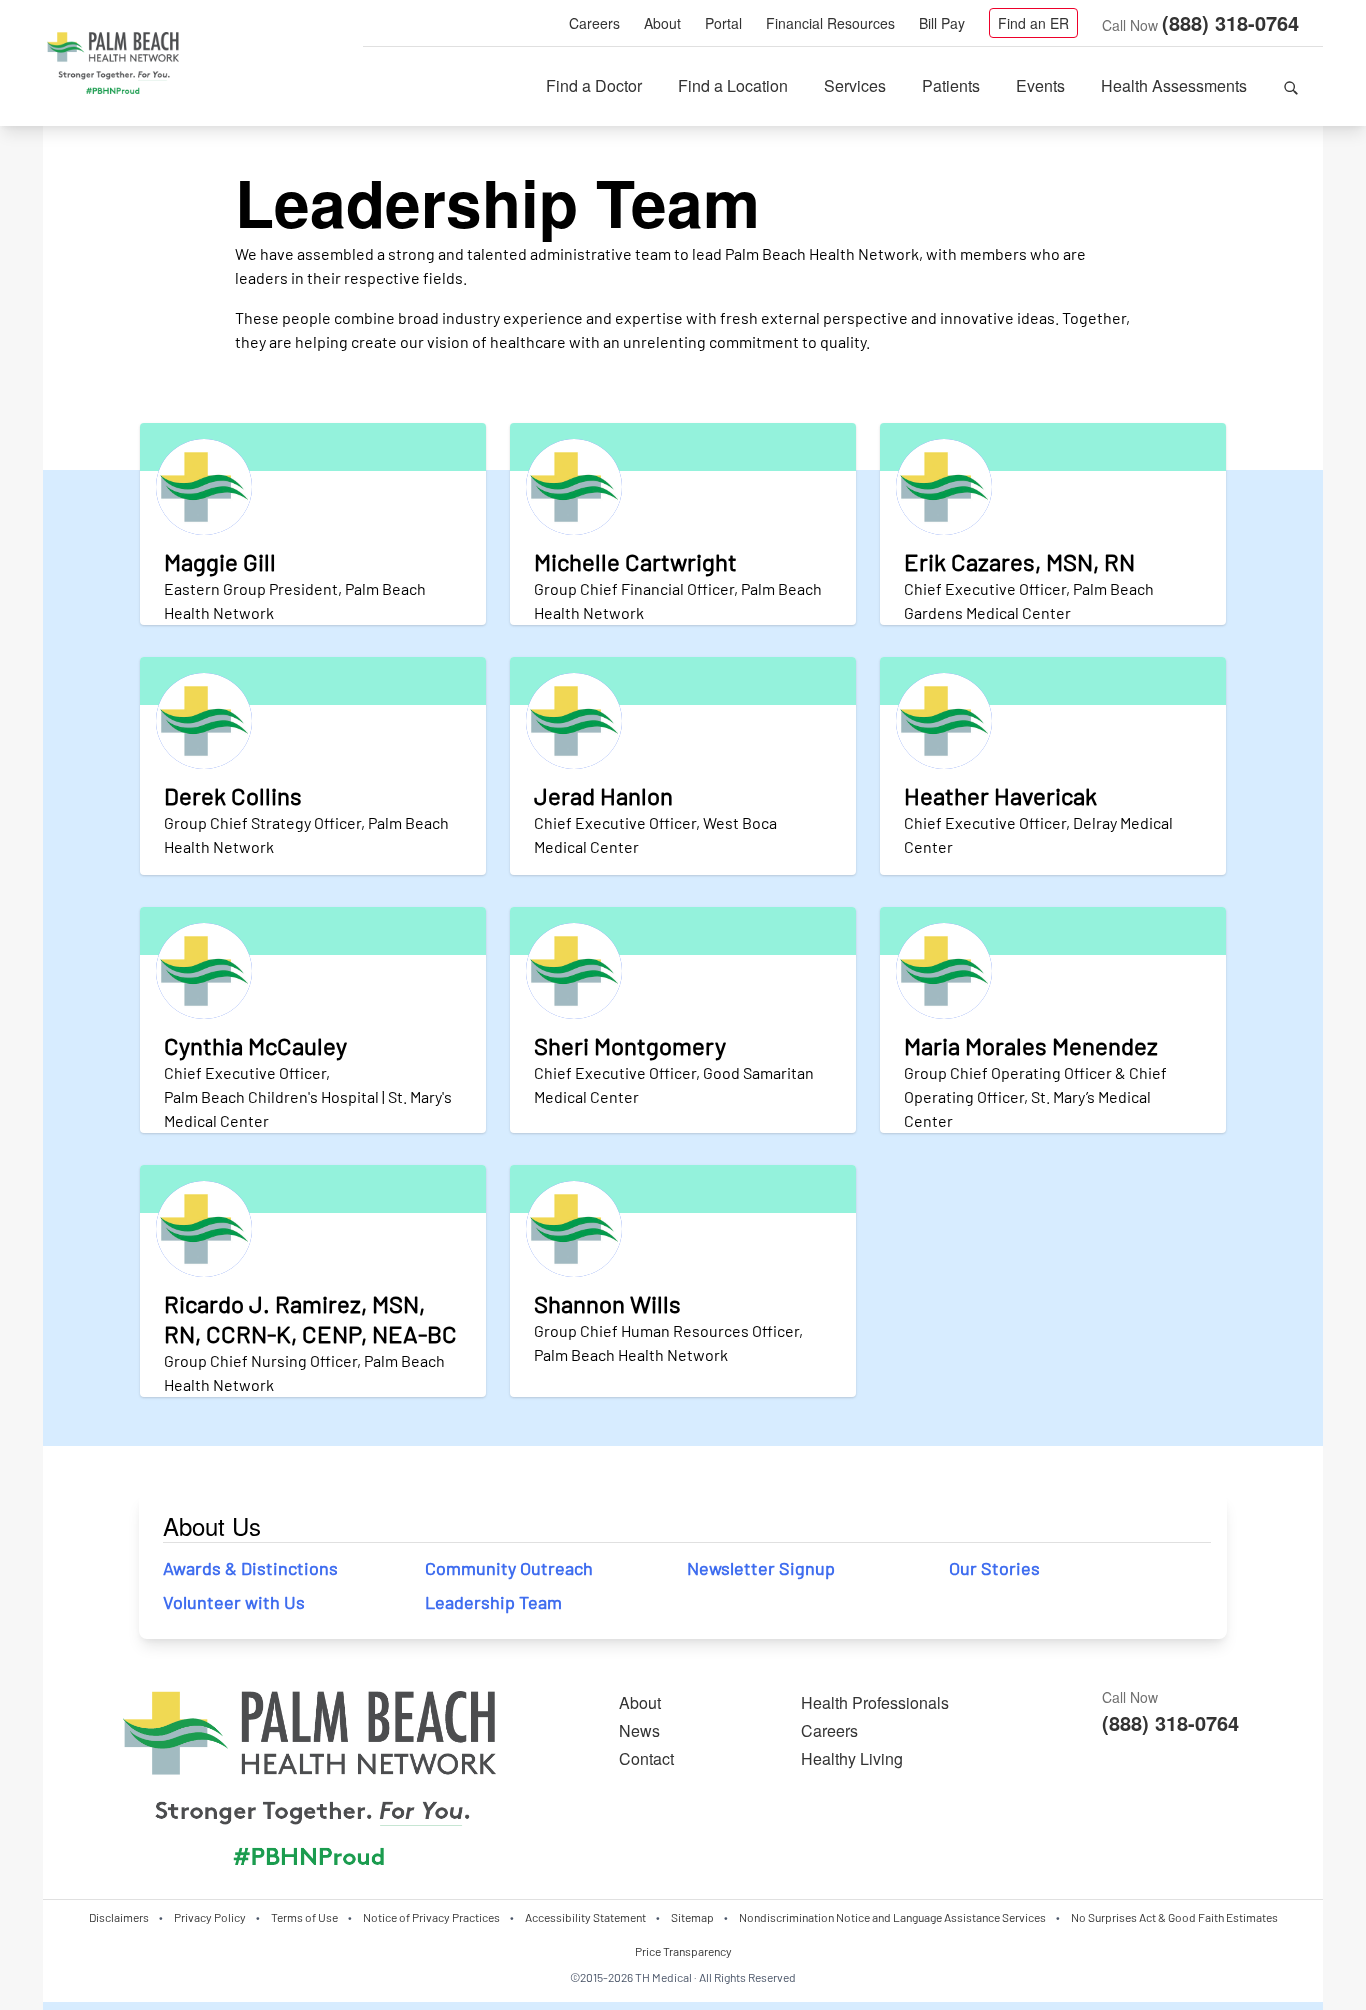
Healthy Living (852, 1758)
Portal (723, 23)
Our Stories (994, 1568)
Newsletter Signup (761, 1568)
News (639, 1730)
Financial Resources (830, 23)
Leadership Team (493, 1602)
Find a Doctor (594, 85)
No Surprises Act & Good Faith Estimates (1174, 1917)
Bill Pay (942, 23)
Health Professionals (875, 1702)
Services (855, 85)
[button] (1291, 86)
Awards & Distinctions (250, 1568)
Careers (594, 23)
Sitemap (692, 1917)
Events (1040, 85)
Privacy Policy (210, 1917)
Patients (951, 85)
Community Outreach (509, 1568)
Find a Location (733, 85)
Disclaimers (119, 1917)
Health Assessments (1174, 85)
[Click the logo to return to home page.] (113, 64)
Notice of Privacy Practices (431, 1917)
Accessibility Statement (585, 1917)
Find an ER (1033, 23)
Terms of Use (304, 1917)
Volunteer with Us (234, 1602)
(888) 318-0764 (1230, 22)
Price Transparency (683, 1951)
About (662, 23)
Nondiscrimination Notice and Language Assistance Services (892, 1917)
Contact (646, 1758)
